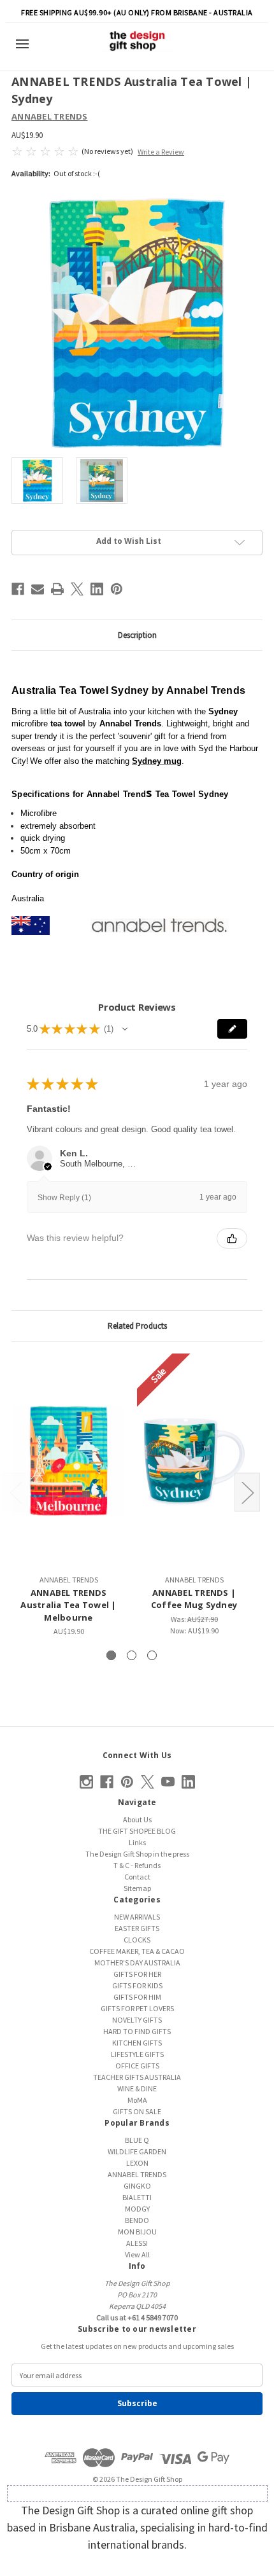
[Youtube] (168, 1782)
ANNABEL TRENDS (137, 2174)
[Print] (57, 589)
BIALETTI (137, 2197)
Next (247, 1492)
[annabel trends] (160, 924)
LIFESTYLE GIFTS (137, 2054)
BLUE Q (137, 2140)
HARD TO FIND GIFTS (137, 2031)
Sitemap (137, 1888)
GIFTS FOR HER (137, 1974)
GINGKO (137, 2186)
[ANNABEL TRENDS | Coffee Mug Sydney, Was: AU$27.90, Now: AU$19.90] (194, 1461)
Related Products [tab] (137, 1326)
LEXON (137, 2163)
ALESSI (137, 2243)
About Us (137, 1819)
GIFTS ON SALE (137, 2111)
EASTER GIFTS (137, 1928)
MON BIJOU (137, 2232)
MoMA (137, 2100)
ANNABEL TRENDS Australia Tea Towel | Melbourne (68, 1605)
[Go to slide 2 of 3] (132, 1655)
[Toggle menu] (27, 44)
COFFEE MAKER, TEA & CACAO (137, 1951)
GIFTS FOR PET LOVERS (137, 2008)
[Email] (38, 589)
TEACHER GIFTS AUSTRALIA (137, 2077)
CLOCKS (137, 1940)
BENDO (137, 2220)
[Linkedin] (97, 589)
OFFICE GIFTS (137, 2066)
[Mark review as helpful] (232, 1238)
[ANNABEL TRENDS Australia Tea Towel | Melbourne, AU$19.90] (68, 1461)
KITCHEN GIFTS (137, 2043)
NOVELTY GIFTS (137, 2020)
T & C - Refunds (137, 1865)
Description (137, 635)
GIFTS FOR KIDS (137, 1985)
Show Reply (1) (64, 1198)
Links (137, 1842)
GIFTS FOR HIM (137, 1997)
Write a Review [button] (161, 152)
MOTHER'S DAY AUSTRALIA (137, 1963)
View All (137, 2254)
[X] (77, 589)
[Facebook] (18, 589)
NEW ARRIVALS (137, 1917)
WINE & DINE (137, 2088)
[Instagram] (86, 1782)
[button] (125, 1029)
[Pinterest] (117, 589)
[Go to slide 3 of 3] (152, 1655)
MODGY (137, 2209)
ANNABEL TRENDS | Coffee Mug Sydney (194, 1599)
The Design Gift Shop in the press (137, 1854)
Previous (15, 1492)
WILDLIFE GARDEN (137, 2151)
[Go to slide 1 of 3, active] (111, 1655)
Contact (137, 1877)
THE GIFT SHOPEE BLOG (137, 1831)
